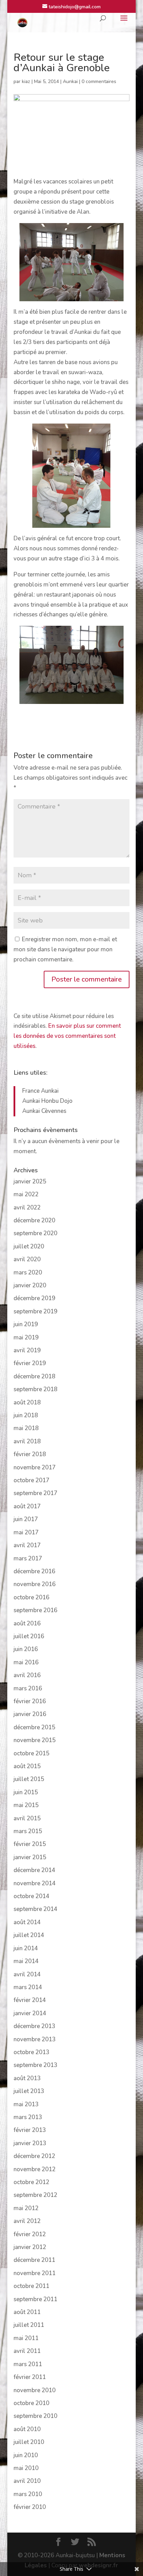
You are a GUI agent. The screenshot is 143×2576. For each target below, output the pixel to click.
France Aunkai (40, 1091)
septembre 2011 (35, 2299)
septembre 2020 (35, 1233)
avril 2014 (27, 1974)
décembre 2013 (34, 2026)
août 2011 (27, 2312)
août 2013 (27, 2078)
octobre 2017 (31, 1480)
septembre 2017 (35, 1493)
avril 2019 (27, 1350)
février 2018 (30, 1454)
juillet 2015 (29, 1779)
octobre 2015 (31, 1753)
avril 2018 (27, 1441)
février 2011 (30, 2377)
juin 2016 (26, 1649)
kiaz (26, 81)
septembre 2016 (35, 1610)
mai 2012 (26, 2208)
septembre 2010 (35, 2416)
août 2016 (27, 1623)
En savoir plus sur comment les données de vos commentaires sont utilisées (67, 1036)
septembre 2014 (35, 1909)
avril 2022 (27, 1208)
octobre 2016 (31, 1597)
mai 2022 (26, 1194)
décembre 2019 (34, 1298)
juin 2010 (26, 2455)
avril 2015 (27, 1818)
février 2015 (30, 1844)
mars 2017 (28, 1558)
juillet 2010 (29, 2442)
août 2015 (27, 1766)
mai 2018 (26, 1428)
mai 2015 (26, 1805)
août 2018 (27, 1402)
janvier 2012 (30, 2247)
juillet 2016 (29, 1636)
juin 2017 (26, 1519)
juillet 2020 (29, 1246)
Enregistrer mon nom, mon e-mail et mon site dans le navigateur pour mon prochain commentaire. (65, 949)
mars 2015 (28, 1831)
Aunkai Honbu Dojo (47, 1101)
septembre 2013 (35, 2065)
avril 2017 (27, 1545)
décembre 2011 (34, 2260)
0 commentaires (99, 81)
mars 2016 (28, 1688)
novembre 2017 (35, 1467)
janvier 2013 (30, 2143)
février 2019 (30, 1363)
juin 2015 (26, 1792)
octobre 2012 (31, 2182)
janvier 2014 (30, 2013)
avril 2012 (27, 2221)
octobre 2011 (31, 2286)
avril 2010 (27, 2481)
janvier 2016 (30, 1714)
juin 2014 (26, 1948)
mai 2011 (26, 2338)
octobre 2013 (31, 2052)
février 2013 (30, 2130)
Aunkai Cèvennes (44, 1111)
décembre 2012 (34, 2156)
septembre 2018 (35, 1389)
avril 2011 (27, 2351)
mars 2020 (28, 1273)
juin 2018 (26, 1415)
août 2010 (27, 2429)
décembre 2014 (34, 1870)
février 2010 (30, 2507)
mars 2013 (28, 2117)
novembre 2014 (35, 1883)
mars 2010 (28, 2494)
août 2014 (27, 1922)
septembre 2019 (35, 1311)
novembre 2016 (35, 1584)
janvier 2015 (30, 1857)
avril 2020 (27, 1259)
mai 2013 (26, 2104)
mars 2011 (28, 2364)
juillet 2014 (29, 1935)
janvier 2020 (30, 1285)
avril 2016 (27, 1675)
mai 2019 (26, 1338)
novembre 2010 (35, 2390)
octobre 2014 (31, 1896)
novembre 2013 (35, 2039)
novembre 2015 (35, 1740)
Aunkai (70, 81)
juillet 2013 (29, 2091)
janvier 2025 (30, 1182)
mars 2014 (28, 1987)
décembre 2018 (34, 1376)
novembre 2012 (35, 2169)
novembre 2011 (35, 2273)
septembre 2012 (35, 2195)
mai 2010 (26, 2468)
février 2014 (30, 2000)
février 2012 (30, 2234)
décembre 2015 (34, 1727)
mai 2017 (26, 1532)
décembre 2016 (34, 1571)
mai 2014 (26, 1961)
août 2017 (27, 1506)
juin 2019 (26, 1324)
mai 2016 (26, 1662)
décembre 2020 (34, 1220)
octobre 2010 (31, 2403)
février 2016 (30, 1701)
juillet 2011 (29, 2325)
